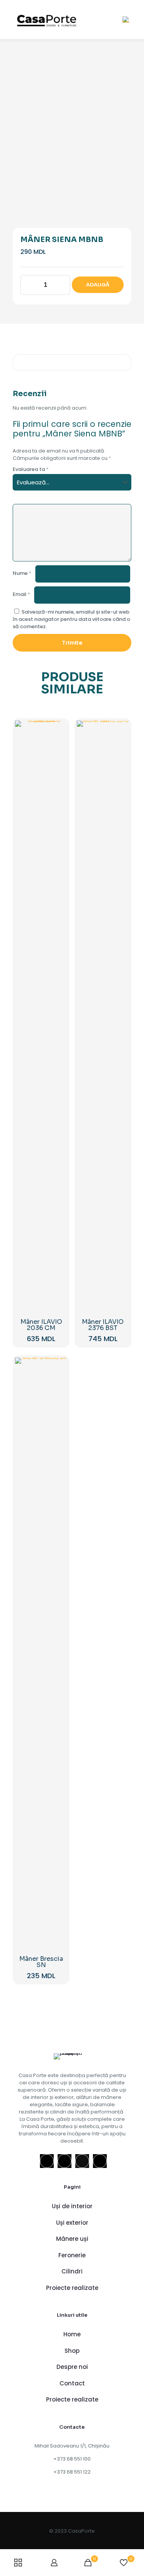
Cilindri (72, 2271)
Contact (72, 2383)
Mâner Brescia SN (41, 1962)
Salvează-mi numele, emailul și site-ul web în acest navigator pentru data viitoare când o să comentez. (71, 619)
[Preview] (58, 763)
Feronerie (72, 2255)
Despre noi (72, 2367)
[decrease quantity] (29, 285)
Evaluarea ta (31, 469)
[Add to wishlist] (58, 752)
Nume (22, 573)
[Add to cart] (58, 729)
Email (22, 594)
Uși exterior (72, 2223)
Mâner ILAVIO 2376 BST (103, 1325)
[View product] (58, 741)
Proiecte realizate (72, 2288)
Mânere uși (72, 2239)
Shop (72, 2351)
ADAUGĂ (98, 285)
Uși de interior (72, 2206)
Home (72, 2334)
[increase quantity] (62, 285)
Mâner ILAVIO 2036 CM (41, 1325)
